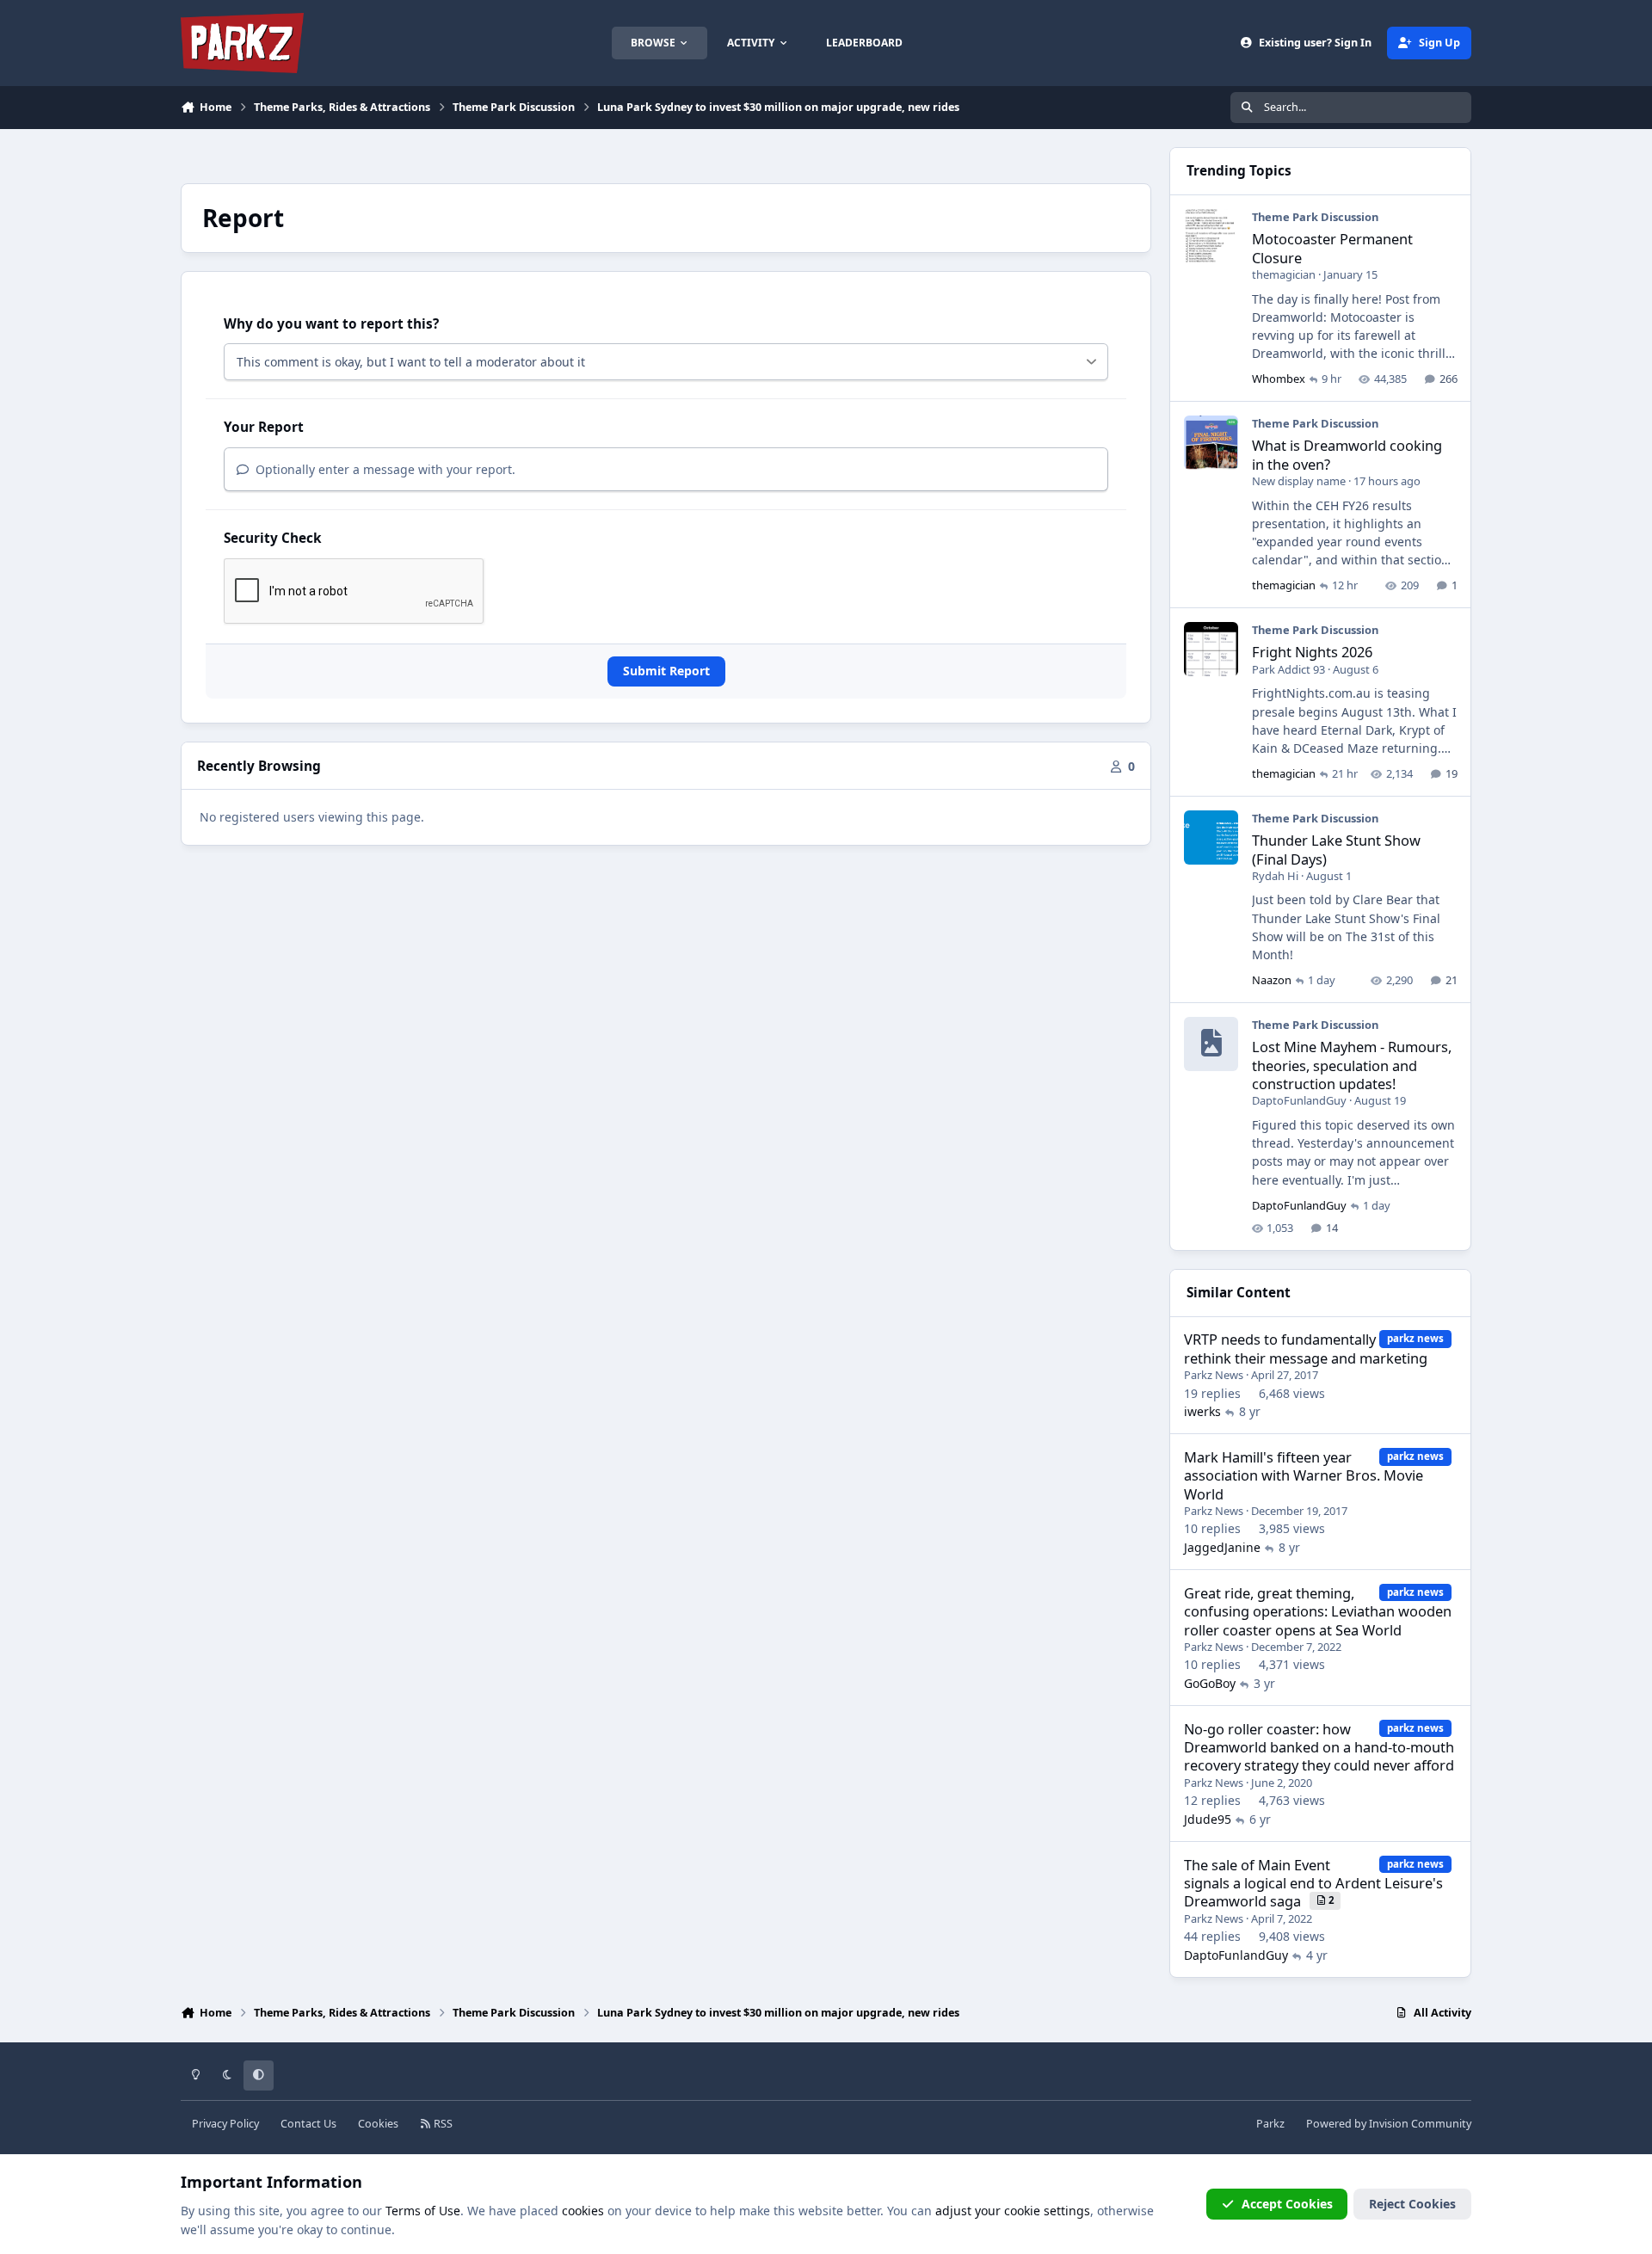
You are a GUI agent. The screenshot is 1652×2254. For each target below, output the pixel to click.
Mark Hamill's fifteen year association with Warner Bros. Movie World (1304, 1475)
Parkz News (1214, 1375)
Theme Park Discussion (1315, 217)
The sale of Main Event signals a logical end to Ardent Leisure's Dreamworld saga (1313, 1883)
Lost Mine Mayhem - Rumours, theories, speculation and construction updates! (1352, 1065)
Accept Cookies (1287, 2204)
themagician (1284, 274)
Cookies (378, 2124)
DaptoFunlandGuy (1299, 1100)
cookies (583, 2211)
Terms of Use (423, 2211)
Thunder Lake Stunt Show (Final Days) (1336, 849)
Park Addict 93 (1288, 669)
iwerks (1202, 1411)
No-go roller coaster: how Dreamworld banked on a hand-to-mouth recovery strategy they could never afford (1319, 1747)
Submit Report (666, 671)
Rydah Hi (1275, 876)
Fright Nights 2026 (1312, 652)
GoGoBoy (1210, 1683)
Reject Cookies (1412, 2204)
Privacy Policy (225, 2124)
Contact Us (308, 2124)
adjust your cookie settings (1013, 2211)
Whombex (1279, 379)
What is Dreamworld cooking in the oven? (1347, 454)
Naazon (1272, 980)
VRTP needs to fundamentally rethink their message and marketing (1306, 1348)
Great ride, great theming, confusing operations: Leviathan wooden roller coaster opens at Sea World (1318, 1611)
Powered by (1389, 2124)
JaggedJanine (1222, 1547)
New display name (1299, 481)
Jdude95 (1208, 1819)
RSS (442, 2124)
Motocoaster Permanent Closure (1332, 248)
